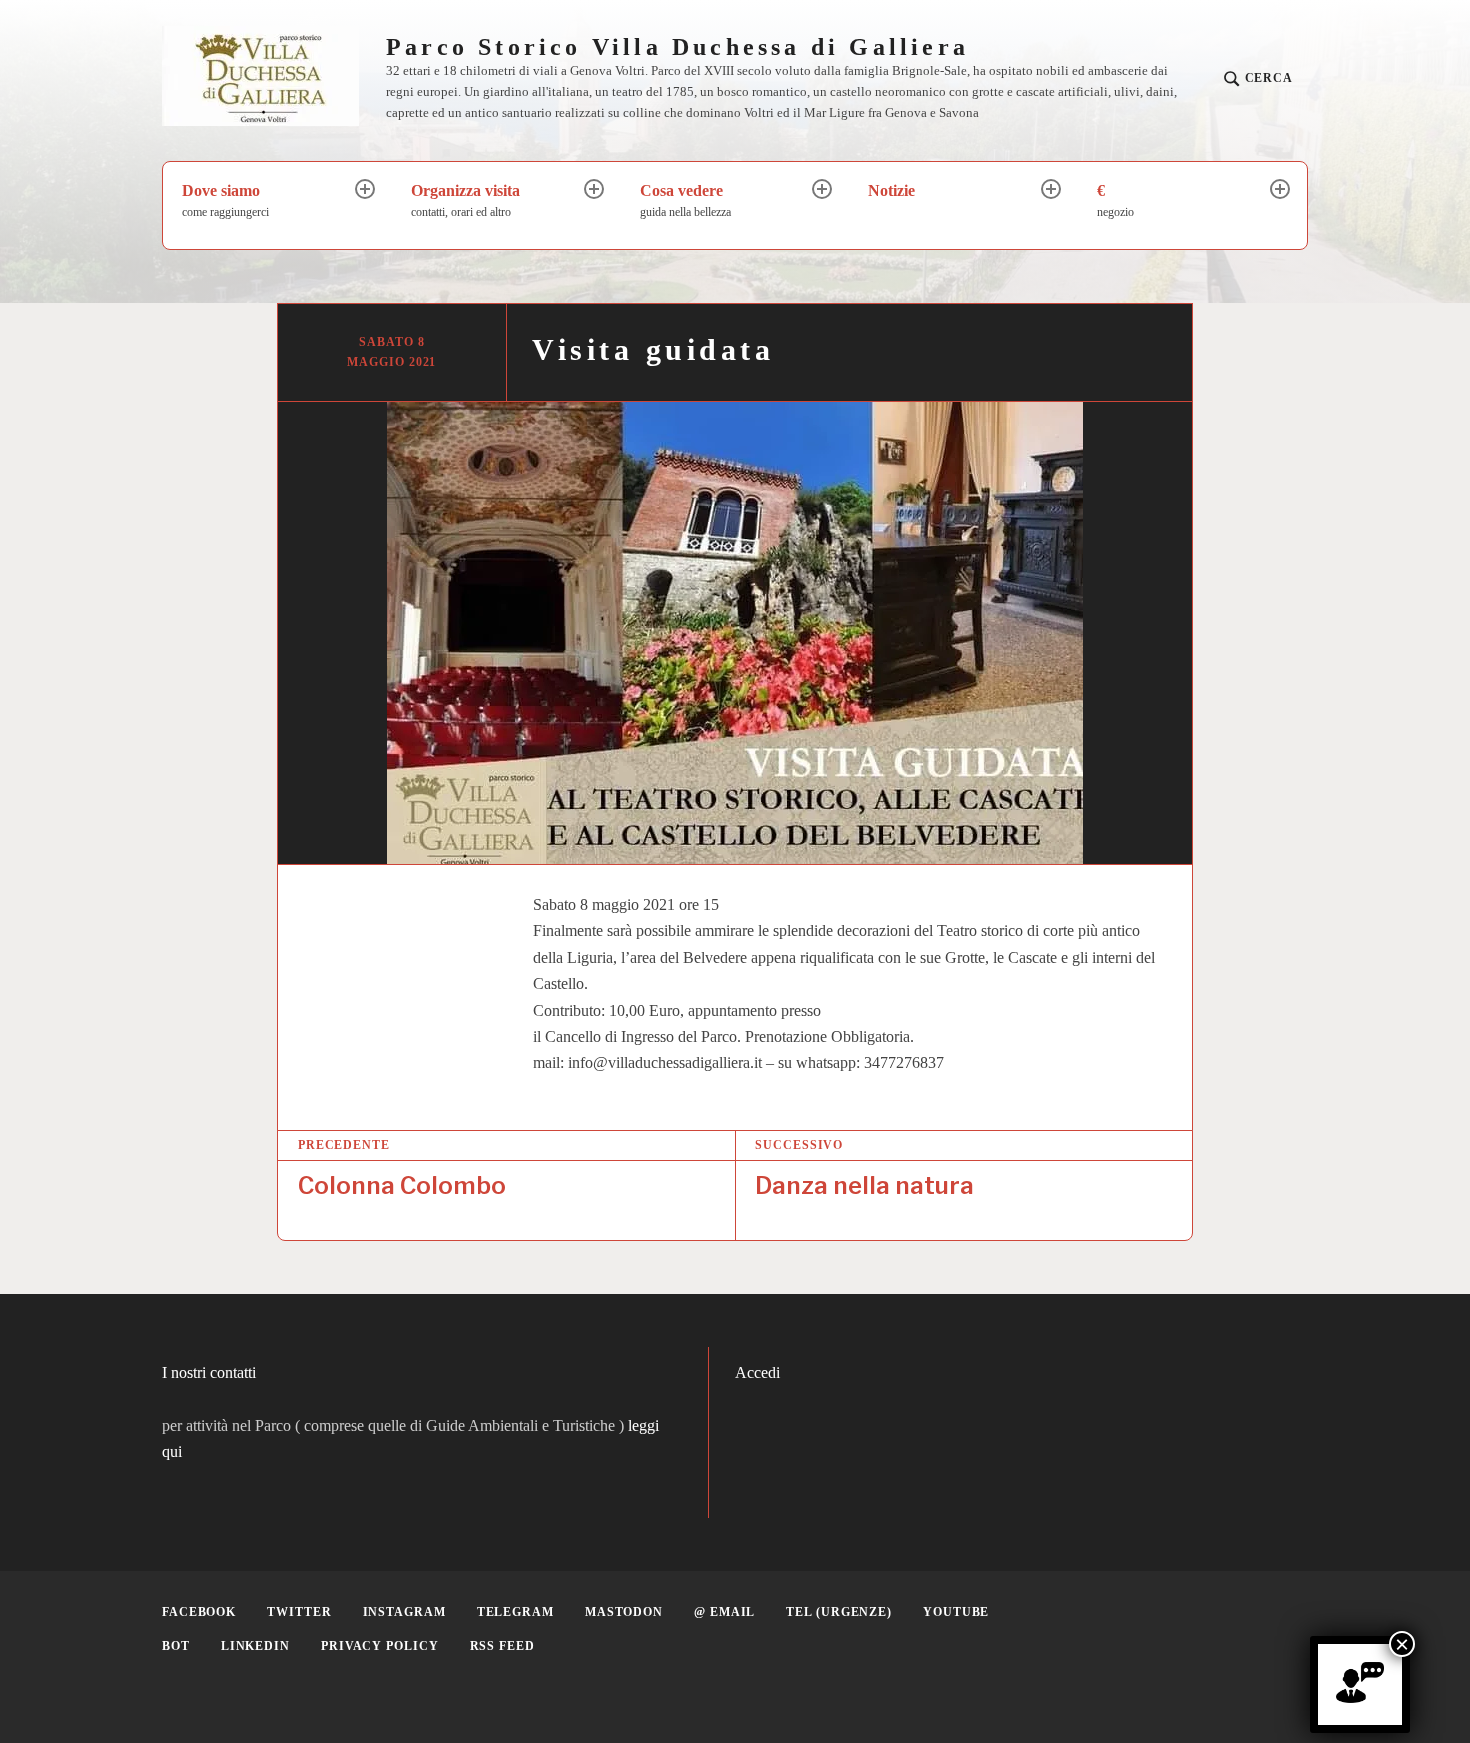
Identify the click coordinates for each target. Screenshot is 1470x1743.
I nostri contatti (209, 1372)
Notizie (891, 190)
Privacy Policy (380, 1646)
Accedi (757, 1372)
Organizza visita (465, 200)
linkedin (255, 1646)
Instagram (404, 1612)
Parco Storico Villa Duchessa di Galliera (677, 47)
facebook (199, 1612)
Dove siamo (225, 200)
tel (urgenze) (839, 1612)
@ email (724, 1612)
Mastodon (624, 1612)
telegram (515, 1612)
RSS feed (502, 1646)
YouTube (956, 1612)
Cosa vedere (685, 200)
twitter (299, 1612)
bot (176, 1646)
